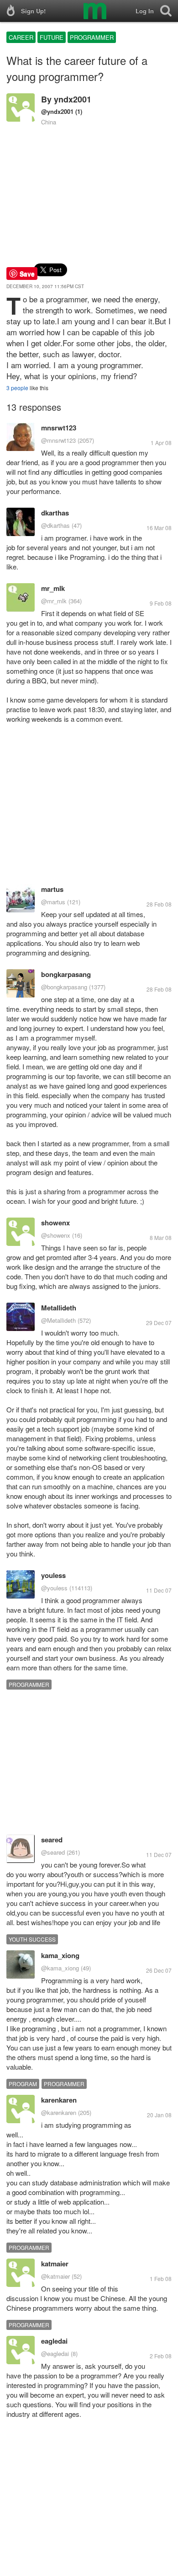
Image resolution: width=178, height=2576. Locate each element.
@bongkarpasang (64, 987)
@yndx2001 (57, 111)
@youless (54, 1588)
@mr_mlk (54, 601)
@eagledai (55, 2353)
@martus (53, 902)
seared (52, 1840)
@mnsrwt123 (58, 440)
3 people (17, 388)
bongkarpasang (66, 974)
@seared (53, 1852)
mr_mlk (53, 588)
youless (53, 1575)
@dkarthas (55, 525)
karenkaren (59, 2100)
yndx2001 (73, 99)
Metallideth (59, 1308)
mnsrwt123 (59, 428)
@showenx (56, 1235)
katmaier (55, 2264)
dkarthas (55, 513)
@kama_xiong (60, 1968)
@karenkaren (59, 2112)
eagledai (54, 2341)
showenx (55, 1223)
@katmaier (55, 2276)
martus (52, 889)
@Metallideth (58, 1320)
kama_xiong (60, 1955)
